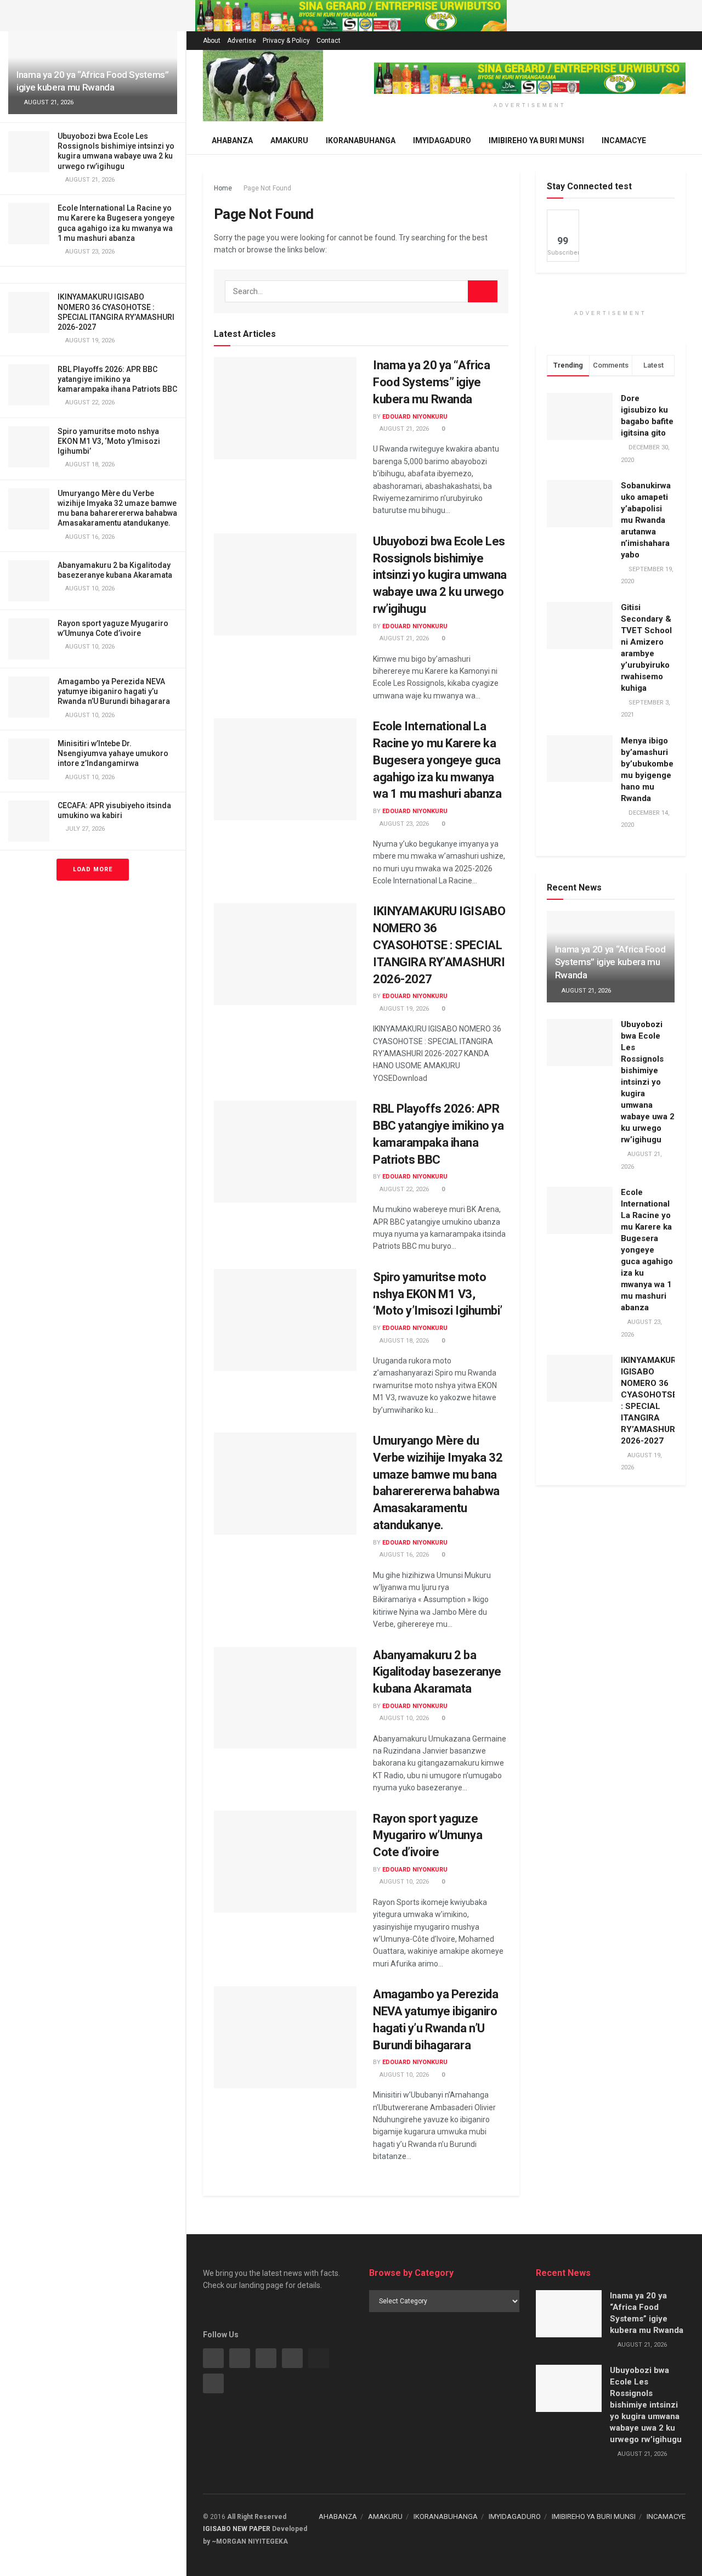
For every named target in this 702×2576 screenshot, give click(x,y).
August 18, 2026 (403, 1341)
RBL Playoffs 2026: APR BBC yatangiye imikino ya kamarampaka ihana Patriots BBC (117, 379)
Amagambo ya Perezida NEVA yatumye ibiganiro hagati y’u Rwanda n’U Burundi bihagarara (114, 691)
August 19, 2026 (403, 1009)
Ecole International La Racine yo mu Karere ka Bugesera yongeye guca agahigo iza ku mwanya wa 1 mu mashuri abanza (437, 760)
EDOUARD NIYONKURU (415, 417)
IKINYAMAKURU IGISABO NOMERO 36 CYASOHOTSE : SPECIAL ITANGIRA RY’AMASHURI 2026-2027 (439, 945)
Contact (329, 41)
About (212, 41)
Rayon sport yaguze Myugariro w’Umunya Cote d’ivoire (428, 1836)
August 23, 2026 (403, 824)
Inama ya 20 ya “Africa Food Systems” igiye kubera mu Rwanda (431, 382)
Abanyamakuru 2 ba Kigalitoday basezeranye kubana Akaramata (437, 1672)
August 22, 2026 (403, 1189)
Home (223, 188)
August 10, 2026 (403, 1718)
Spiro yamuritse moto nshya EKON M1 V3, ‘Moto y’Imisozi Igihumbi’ (109, 441)
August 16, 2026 (403, 1555)
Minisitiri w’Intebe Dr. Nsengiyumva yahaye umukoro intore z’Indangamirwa (113, 753)
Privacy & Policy (286, 41)
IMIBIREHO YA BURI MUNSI (536, 140)
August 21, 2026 (403, 429)
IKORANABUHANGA (361, 140)
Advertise (242, 41)
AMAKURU (385, 2516)
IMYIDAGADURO (442, 140)
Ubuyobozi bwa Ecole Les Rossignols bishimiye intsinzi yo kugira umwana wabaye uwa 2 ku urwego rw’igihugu (440, 575)
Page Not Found (267, 188)
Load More (93, 869)
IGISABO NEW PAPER (237, 2529)
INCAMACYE (624, 140)
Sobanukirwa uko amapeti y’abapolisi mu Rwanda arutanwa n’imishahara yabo (646, 520)
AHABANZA (338, 2516)
